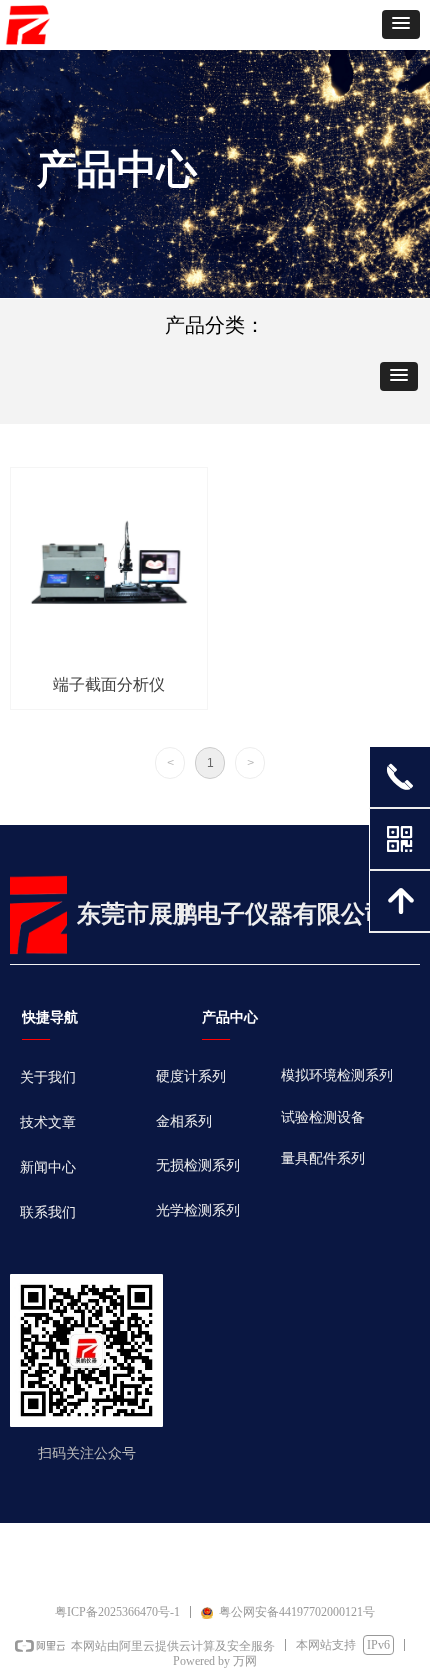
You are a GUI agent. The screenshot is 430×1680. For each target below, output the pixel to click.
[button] (401, 24)
